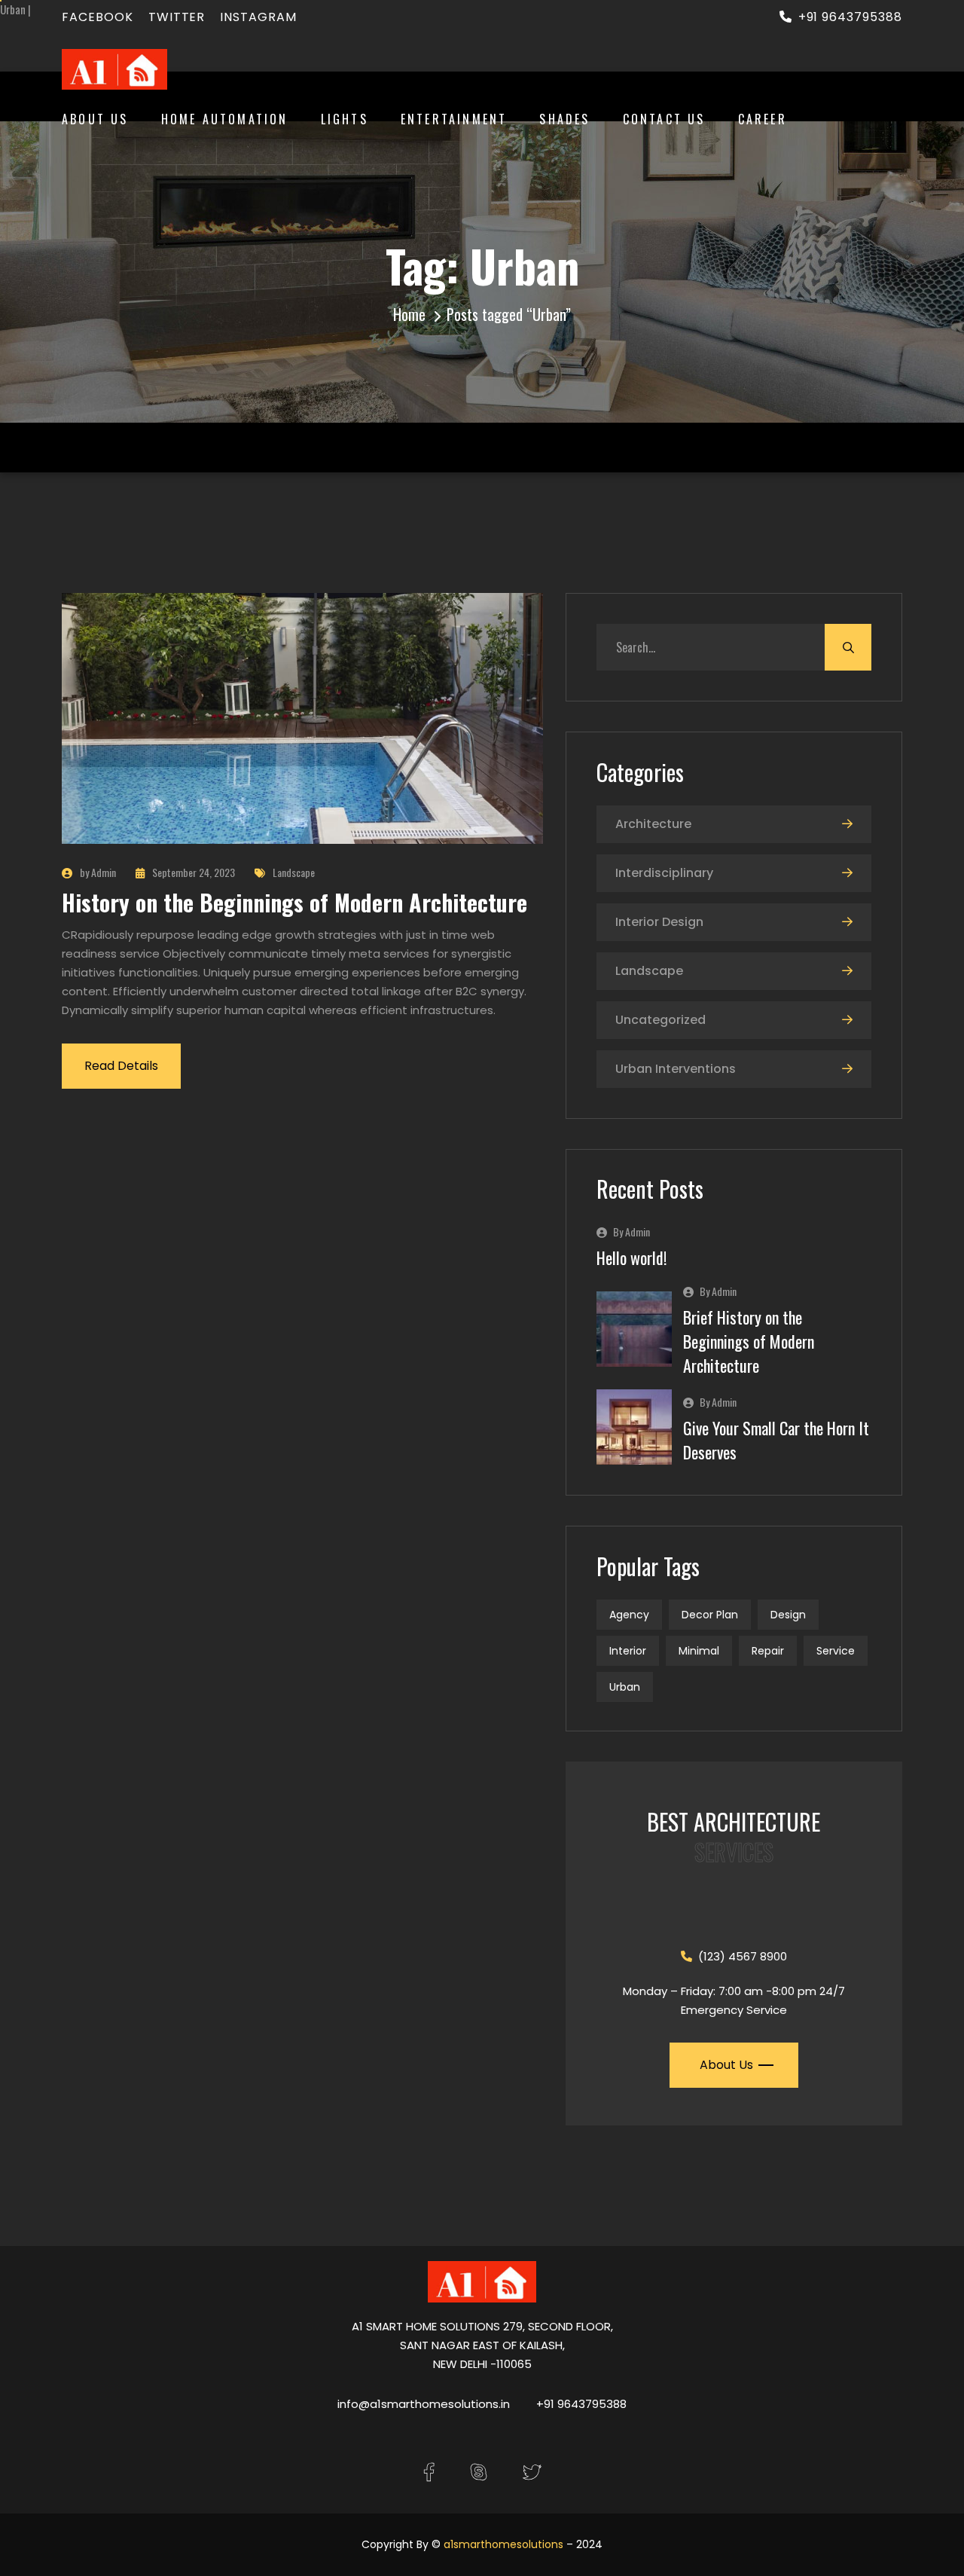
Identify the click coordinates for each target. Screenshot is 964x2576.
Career (763, 119)
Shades (564, 119)
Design (788, 1615)
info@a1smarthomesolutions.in (424, 2404)
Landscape (294, 872)
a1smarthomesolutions (503, 2544)
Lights (345, 119)
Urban (625, 1687)
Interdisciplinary (664, 873)
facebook (98, 17)
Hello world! (631, 1257)
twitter (177, 17)
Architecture (653, 824)
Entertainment (454, 119)
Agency (629, 1615)
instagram (258, 17)
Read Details (121, 1066)
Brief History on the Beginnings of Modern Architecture (749, 1341)
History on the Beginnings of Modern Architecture (294, 902)
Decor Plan (710, 1615)
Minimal (699, 1651)
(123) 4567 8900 (743, 1956)
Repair (768, 1651)
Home (409, 314)
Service (836, 1651)
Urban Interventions (676, 1069)
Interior (628, 1651)
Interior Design (659, 922)
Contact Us (664, 119)
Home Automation (225, 119)
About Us (95, 119)
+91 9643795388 (850, 17)
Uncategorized (660, 1020)
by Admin (98, 872)
